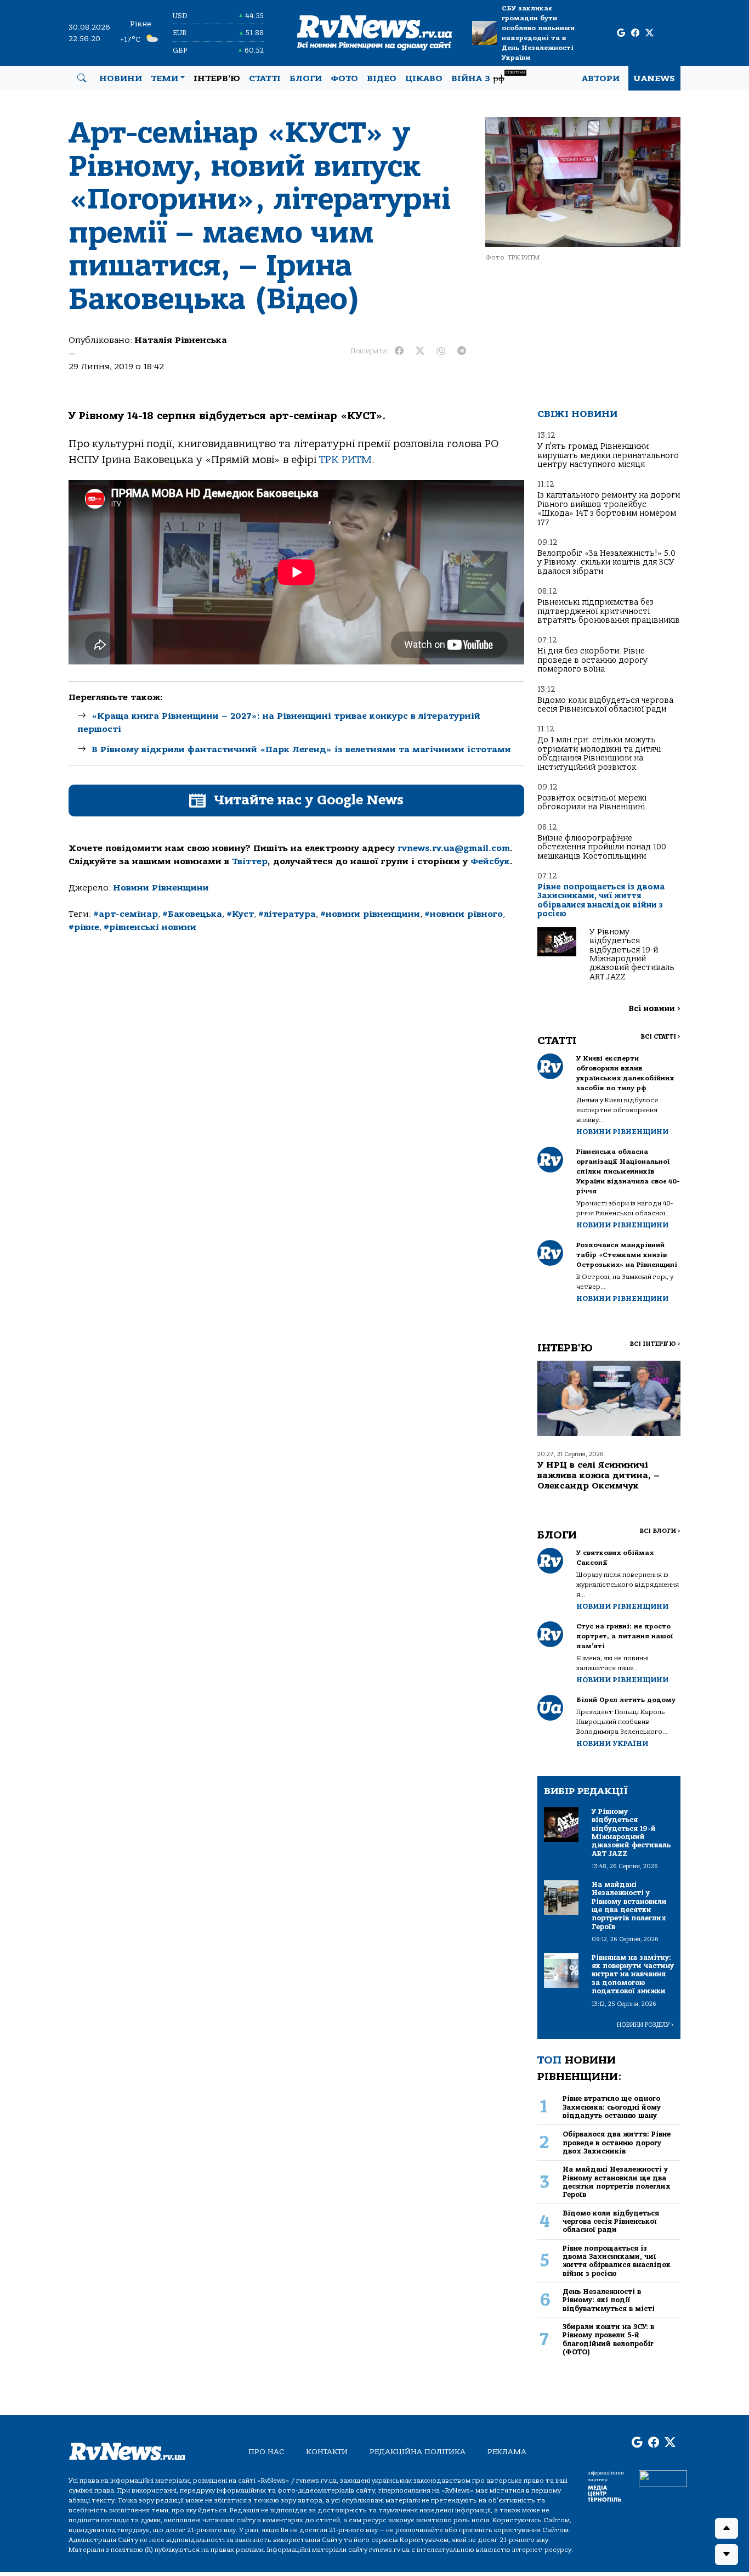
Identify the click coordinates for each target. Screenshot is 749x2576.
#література (287, 914)
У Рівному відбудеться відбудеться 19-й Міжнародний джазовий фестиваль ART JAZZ (632, 954)
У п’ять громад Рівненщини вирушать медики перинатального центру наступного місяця (608, 455)
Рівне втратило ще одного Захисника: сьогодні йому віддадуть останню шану (612, 2107)
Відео (382, 78)
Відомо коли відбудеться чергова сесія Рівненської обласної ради (605, 705)
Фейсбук (490, 861)
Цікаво (424, 78)
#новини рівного (464, 914)
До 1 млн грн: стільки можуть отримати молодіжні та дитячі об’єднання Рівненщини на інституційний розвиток (599, 753)
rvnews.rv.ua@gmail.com (454, 848)
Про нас (266, 2452)
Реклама (507, 2452)
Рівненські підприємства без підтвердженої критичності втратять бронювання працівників (609, 611)
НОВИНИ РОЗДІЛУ (645, 2025)
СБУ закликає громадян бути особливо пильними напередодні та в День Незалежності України (538, 33)
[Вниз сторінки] (727, 2555)
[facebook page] (635, 33)
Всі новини (654, 1009)
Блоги (306, 78)
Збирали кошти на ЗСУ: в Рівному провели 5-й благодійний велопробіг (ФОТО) (608, 2339)
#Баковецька (192, 914)
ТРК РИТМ (345, 460)
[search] (82, 78)
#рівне (84, 927)
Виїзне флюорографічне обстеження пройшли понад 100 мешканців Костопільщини (602, 847)
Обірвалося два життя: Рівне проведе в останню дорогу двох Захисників (617, 2143)
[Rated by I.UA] (663, 2478)
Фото (344, 78)
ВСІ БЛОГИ (660, 1531)
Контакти (327, 2452)
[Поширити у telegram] (462, 351)
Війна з (488, 77)
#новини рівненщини (370, 914)
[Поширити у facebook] (399, 351)
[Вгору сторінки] (727, 2528)
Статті (265, 78)
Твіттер (250, 861)
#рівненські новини (150, 927)
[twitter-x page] (649, 33)
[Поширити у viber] (441, 351)
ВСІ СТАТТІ (660, 1037)
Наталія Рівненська (181, 340)
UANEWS (654, 78)
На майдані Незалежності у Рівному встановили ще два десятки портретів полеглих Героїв (617, 2182)
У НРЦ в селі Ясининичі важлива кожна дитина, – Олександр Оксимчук (598, 1475)
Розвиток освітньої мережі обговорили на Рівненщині (592, 802)
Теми (164, 78)
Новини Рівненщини (161, 888)
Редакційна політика (418, 2452)
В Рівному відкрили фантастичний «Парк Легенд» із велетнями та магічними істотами (301, 749)
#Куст (240, 914)
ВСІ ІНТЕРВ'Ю (655, 1344)
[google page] (621, 33)
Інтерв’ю (217, 78)
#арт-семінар (126, 914)
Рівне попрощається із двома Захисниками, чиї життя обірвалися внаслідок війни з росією (601, 900)
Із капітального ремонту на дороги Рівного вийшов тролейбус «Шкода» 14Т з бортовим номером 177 (609, 509)
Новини (121, 78)
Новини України (612, 1743)
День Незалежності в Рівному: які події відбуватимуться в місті (609, 2300)
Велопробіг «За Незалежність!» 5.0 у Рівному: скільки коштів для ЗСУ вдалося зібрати (606, 562)
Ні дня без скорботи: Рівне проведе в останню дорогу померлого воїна (592, 660)
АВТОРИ (601, 78)
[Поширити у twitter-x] (420, 351)
